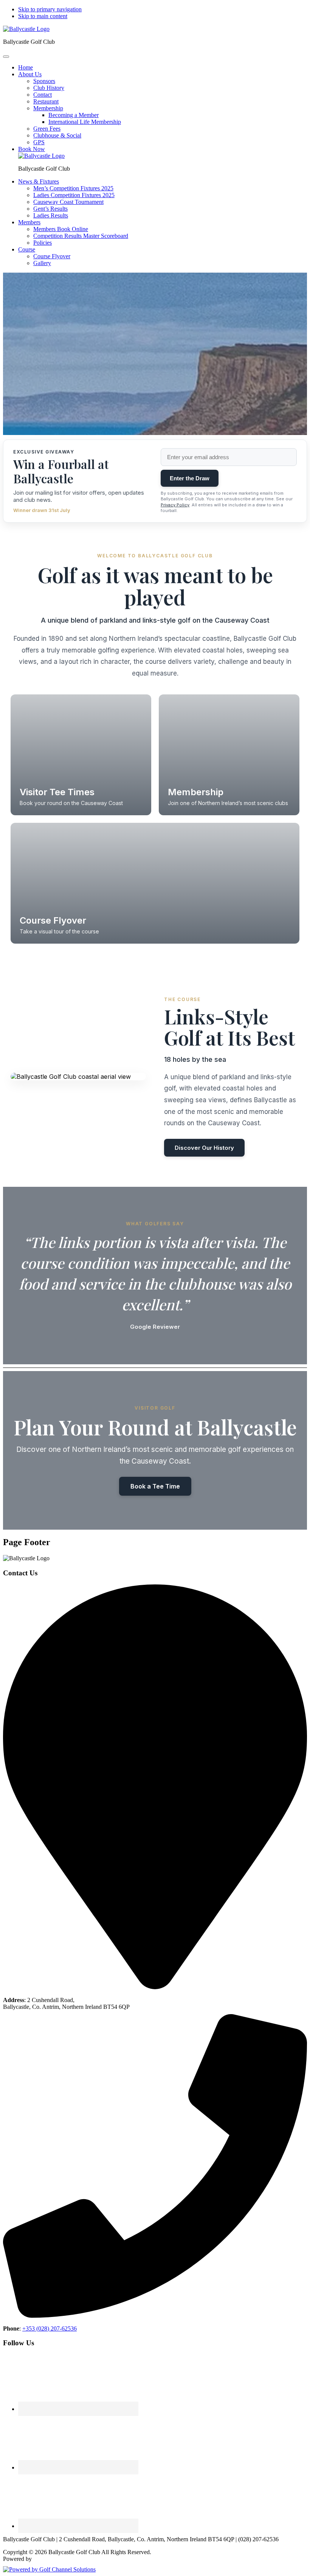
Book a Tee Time (155, 1486)
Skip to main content (43, 16)
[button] (30, 74)
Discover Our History (204, 1148)
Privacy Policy (175, 505)
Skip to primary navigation (50, 9)
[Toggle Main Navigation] (6, 57)
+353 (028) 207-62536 (50, 2328)
